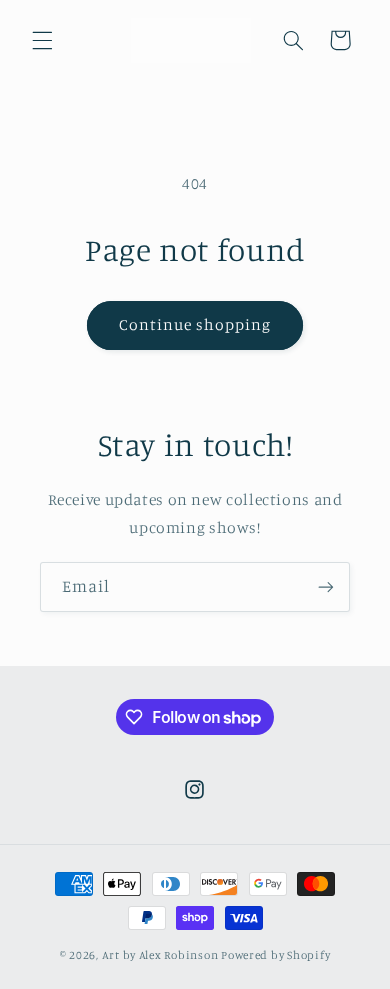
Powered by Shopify (275, 955)
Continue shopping (195, 324)
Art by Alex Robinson (160, 955)
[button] (42, 40)
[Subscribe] (326, 586)
